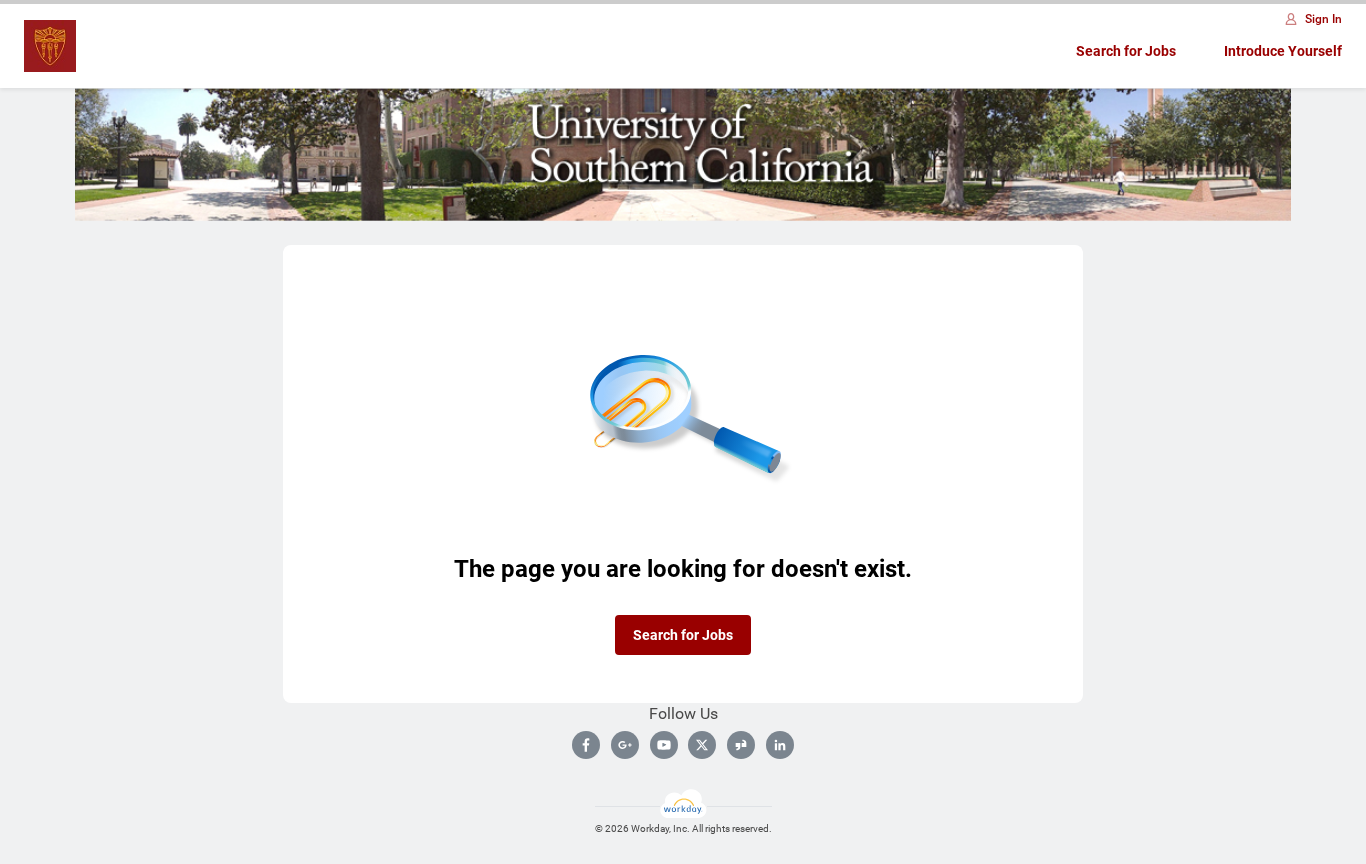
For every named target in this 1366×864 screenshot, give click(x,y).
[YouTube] (664, 745)
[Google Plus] (625, 745)
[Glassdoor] (741, 745)
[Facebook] (586, 745)
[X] (702, 745)
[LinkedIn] (780, 745)
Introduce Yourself (1283, 51)
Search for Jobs (1126, 51)
